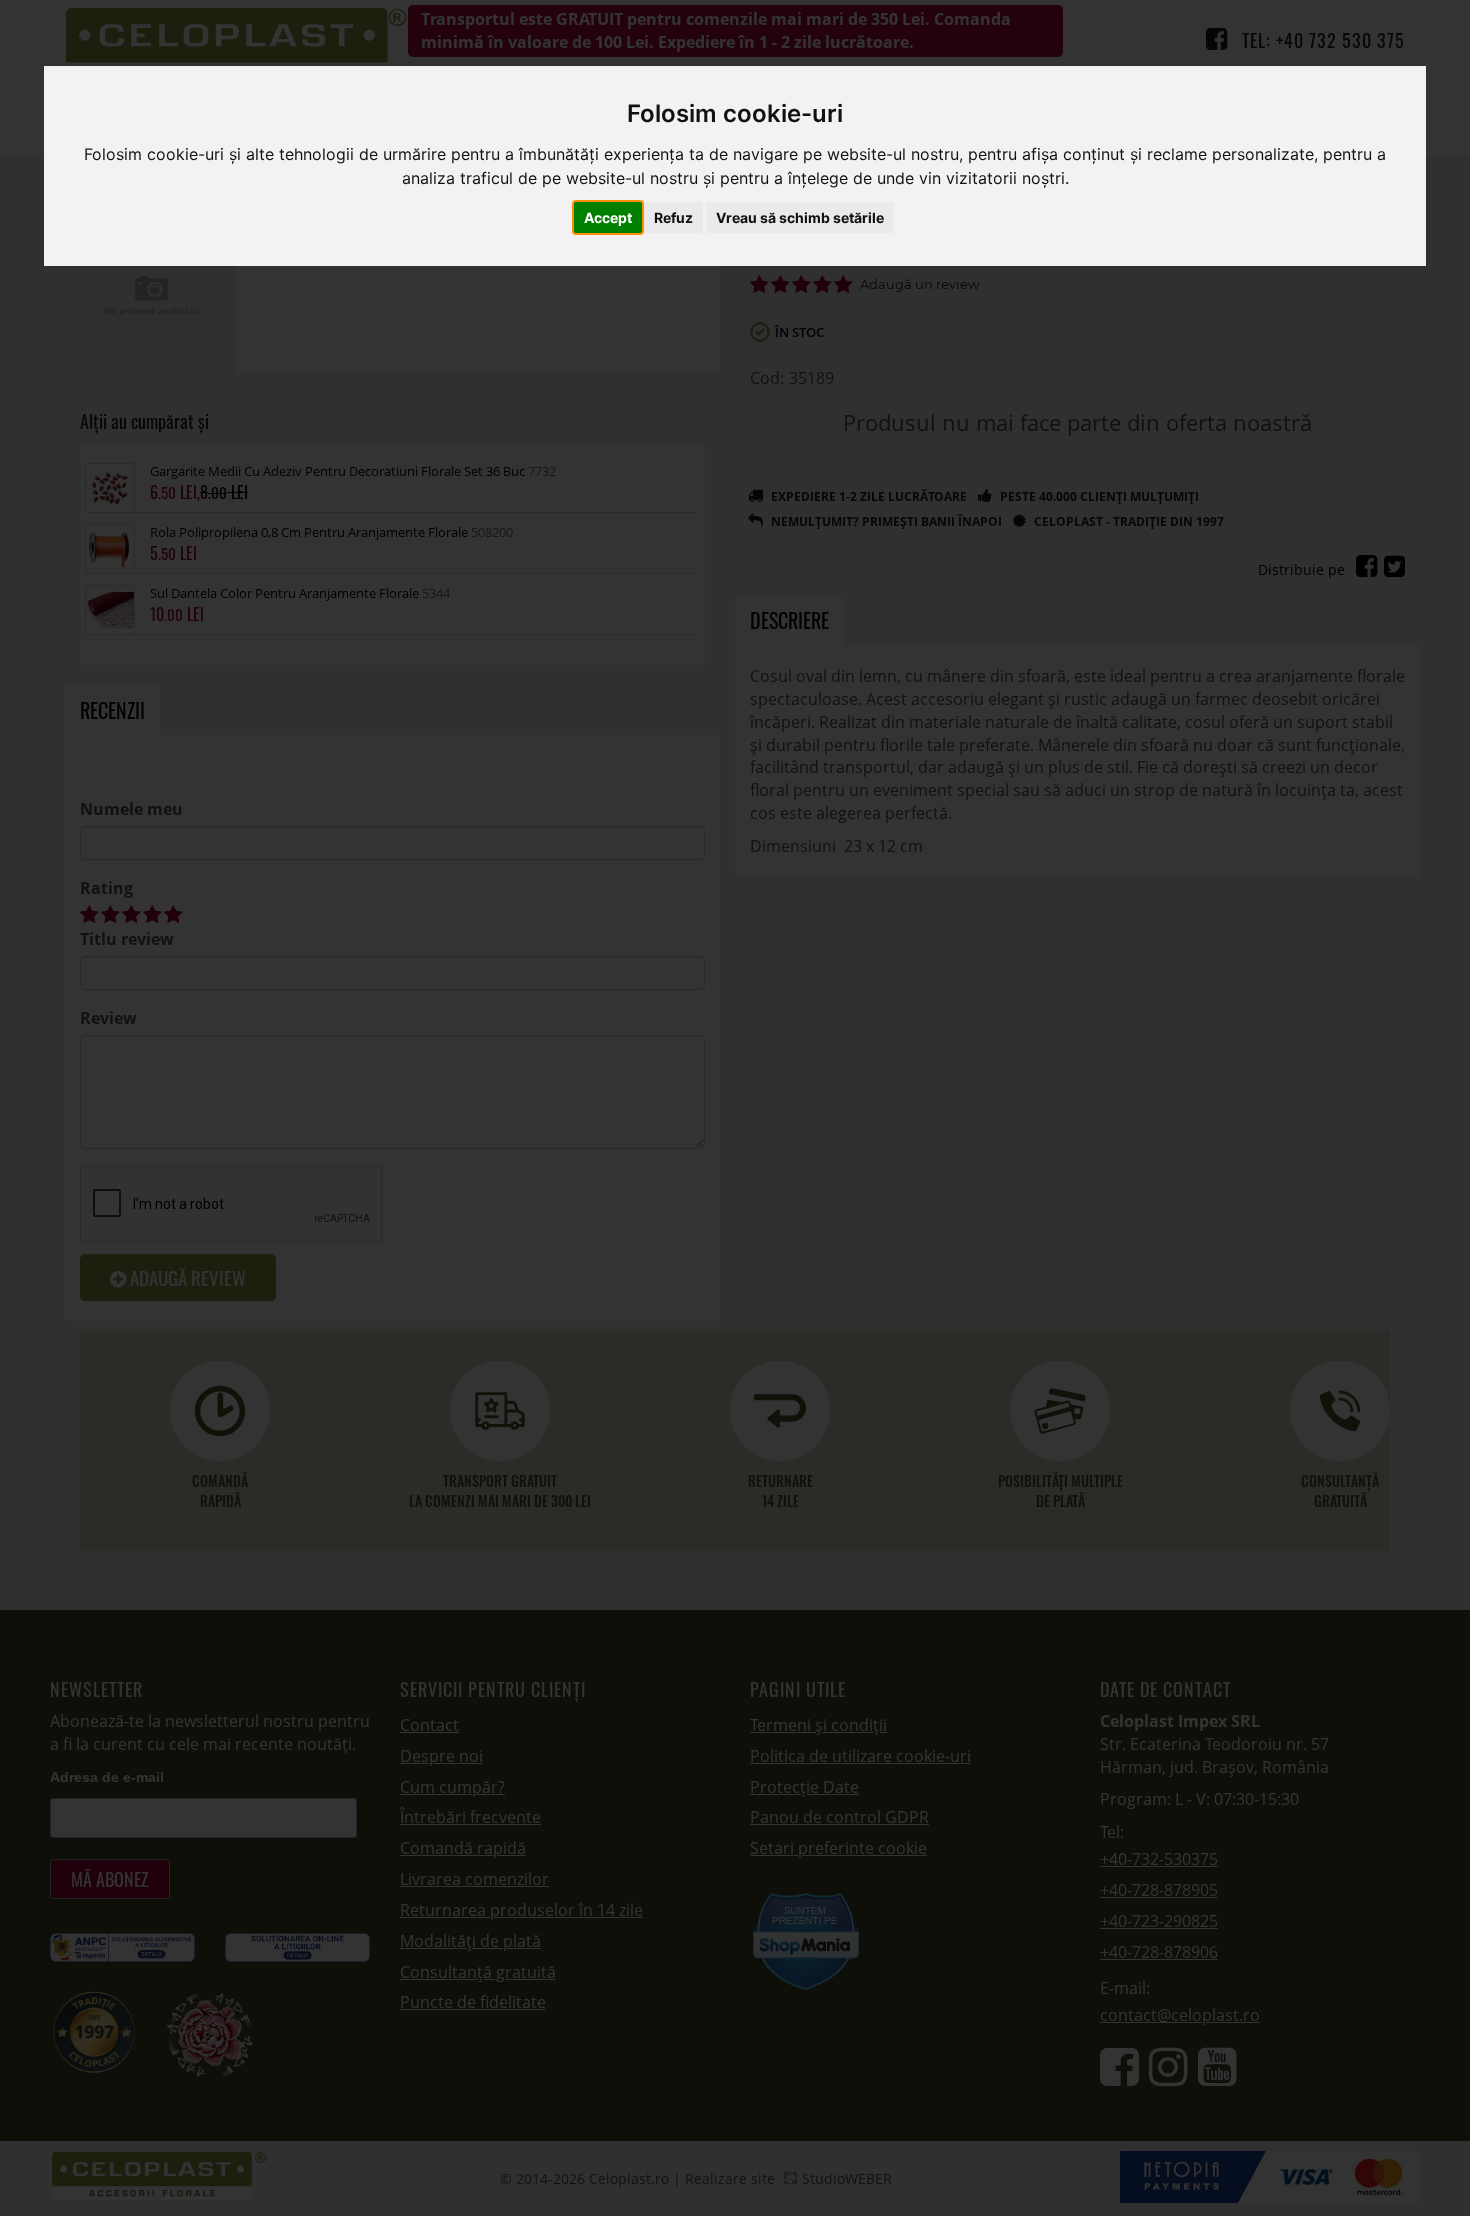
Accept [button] (608, 218)
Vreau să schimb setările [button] (800, 218)
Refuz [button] (673, 218)
